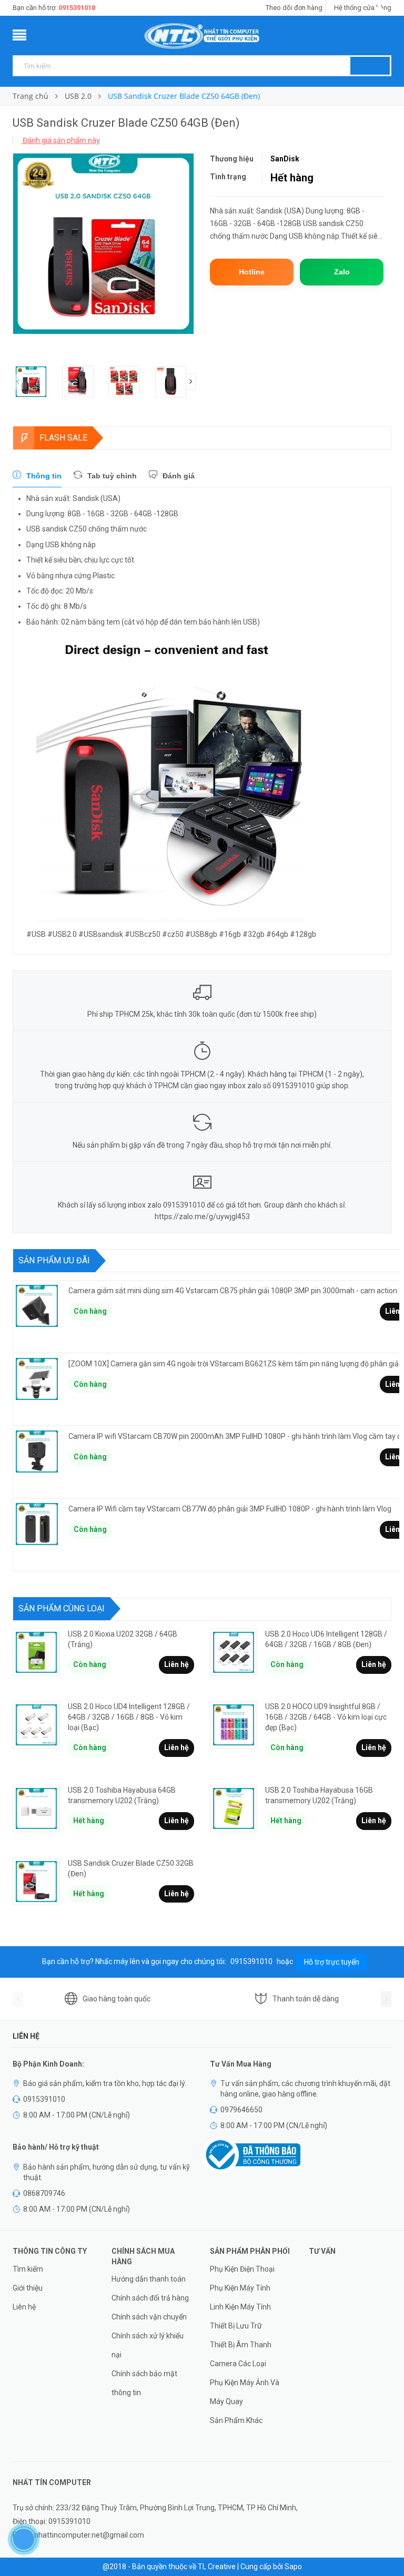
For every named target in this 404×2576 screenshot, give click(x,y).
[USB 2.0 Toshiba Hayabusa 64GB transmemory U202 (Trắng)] (36, 1808)
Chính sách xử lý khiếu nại (148, 2345)
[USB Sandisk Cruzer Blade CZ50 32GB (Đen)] (36, 1882)
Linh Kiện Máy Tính (240, 2307)
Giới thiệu (28, 2288)
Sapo (293, 2567)
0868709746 (44, 2193)
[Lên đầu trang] (386, 2544)
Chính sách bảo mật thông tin (144, 2383)
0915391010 (77, 8)
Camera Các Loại (238, 2364)
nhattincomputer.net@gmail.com (89, 2535)
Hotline (252, 272)
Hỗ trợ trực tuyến (332, 1962)
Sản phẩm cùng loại (62, 1608)
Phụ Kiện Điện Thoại (242, 2269)
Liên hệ (176, 1664)
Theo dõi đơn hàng (294, 8)
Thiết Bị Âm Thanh (241, 2345)
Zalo (342, 272)
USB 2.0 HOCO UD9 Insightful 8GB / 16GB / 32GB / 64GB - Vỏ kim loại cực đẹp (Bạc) (326, 1717)
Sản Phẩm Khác (236, 2420)
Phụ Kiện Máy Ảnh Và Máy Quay (245, 2392)
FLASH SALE (63, 438)
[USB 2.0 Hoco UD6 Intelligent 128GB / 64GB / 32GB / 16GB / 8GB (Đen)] (234, 1652)
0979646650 (241, 2110)
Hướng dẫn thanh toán (149, 2279)
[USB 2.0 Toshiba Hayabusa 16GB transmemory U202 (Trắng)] (234, 1808)
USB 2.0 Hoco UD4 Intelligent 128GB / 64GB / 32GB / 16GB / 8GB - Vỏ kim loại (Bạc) (129, 1717)
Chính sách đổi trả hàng (150, 2298)
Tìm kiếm (28, 2269)
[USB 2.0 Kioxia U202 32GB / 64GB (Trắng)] (36, 1652)
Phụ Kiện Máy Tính (240, 2288)
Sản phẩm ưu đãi (54, 1260)
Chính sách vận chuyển (149, 2317)
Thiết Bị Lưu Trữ (236, 2326)
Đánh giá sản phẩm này (60, 140)
